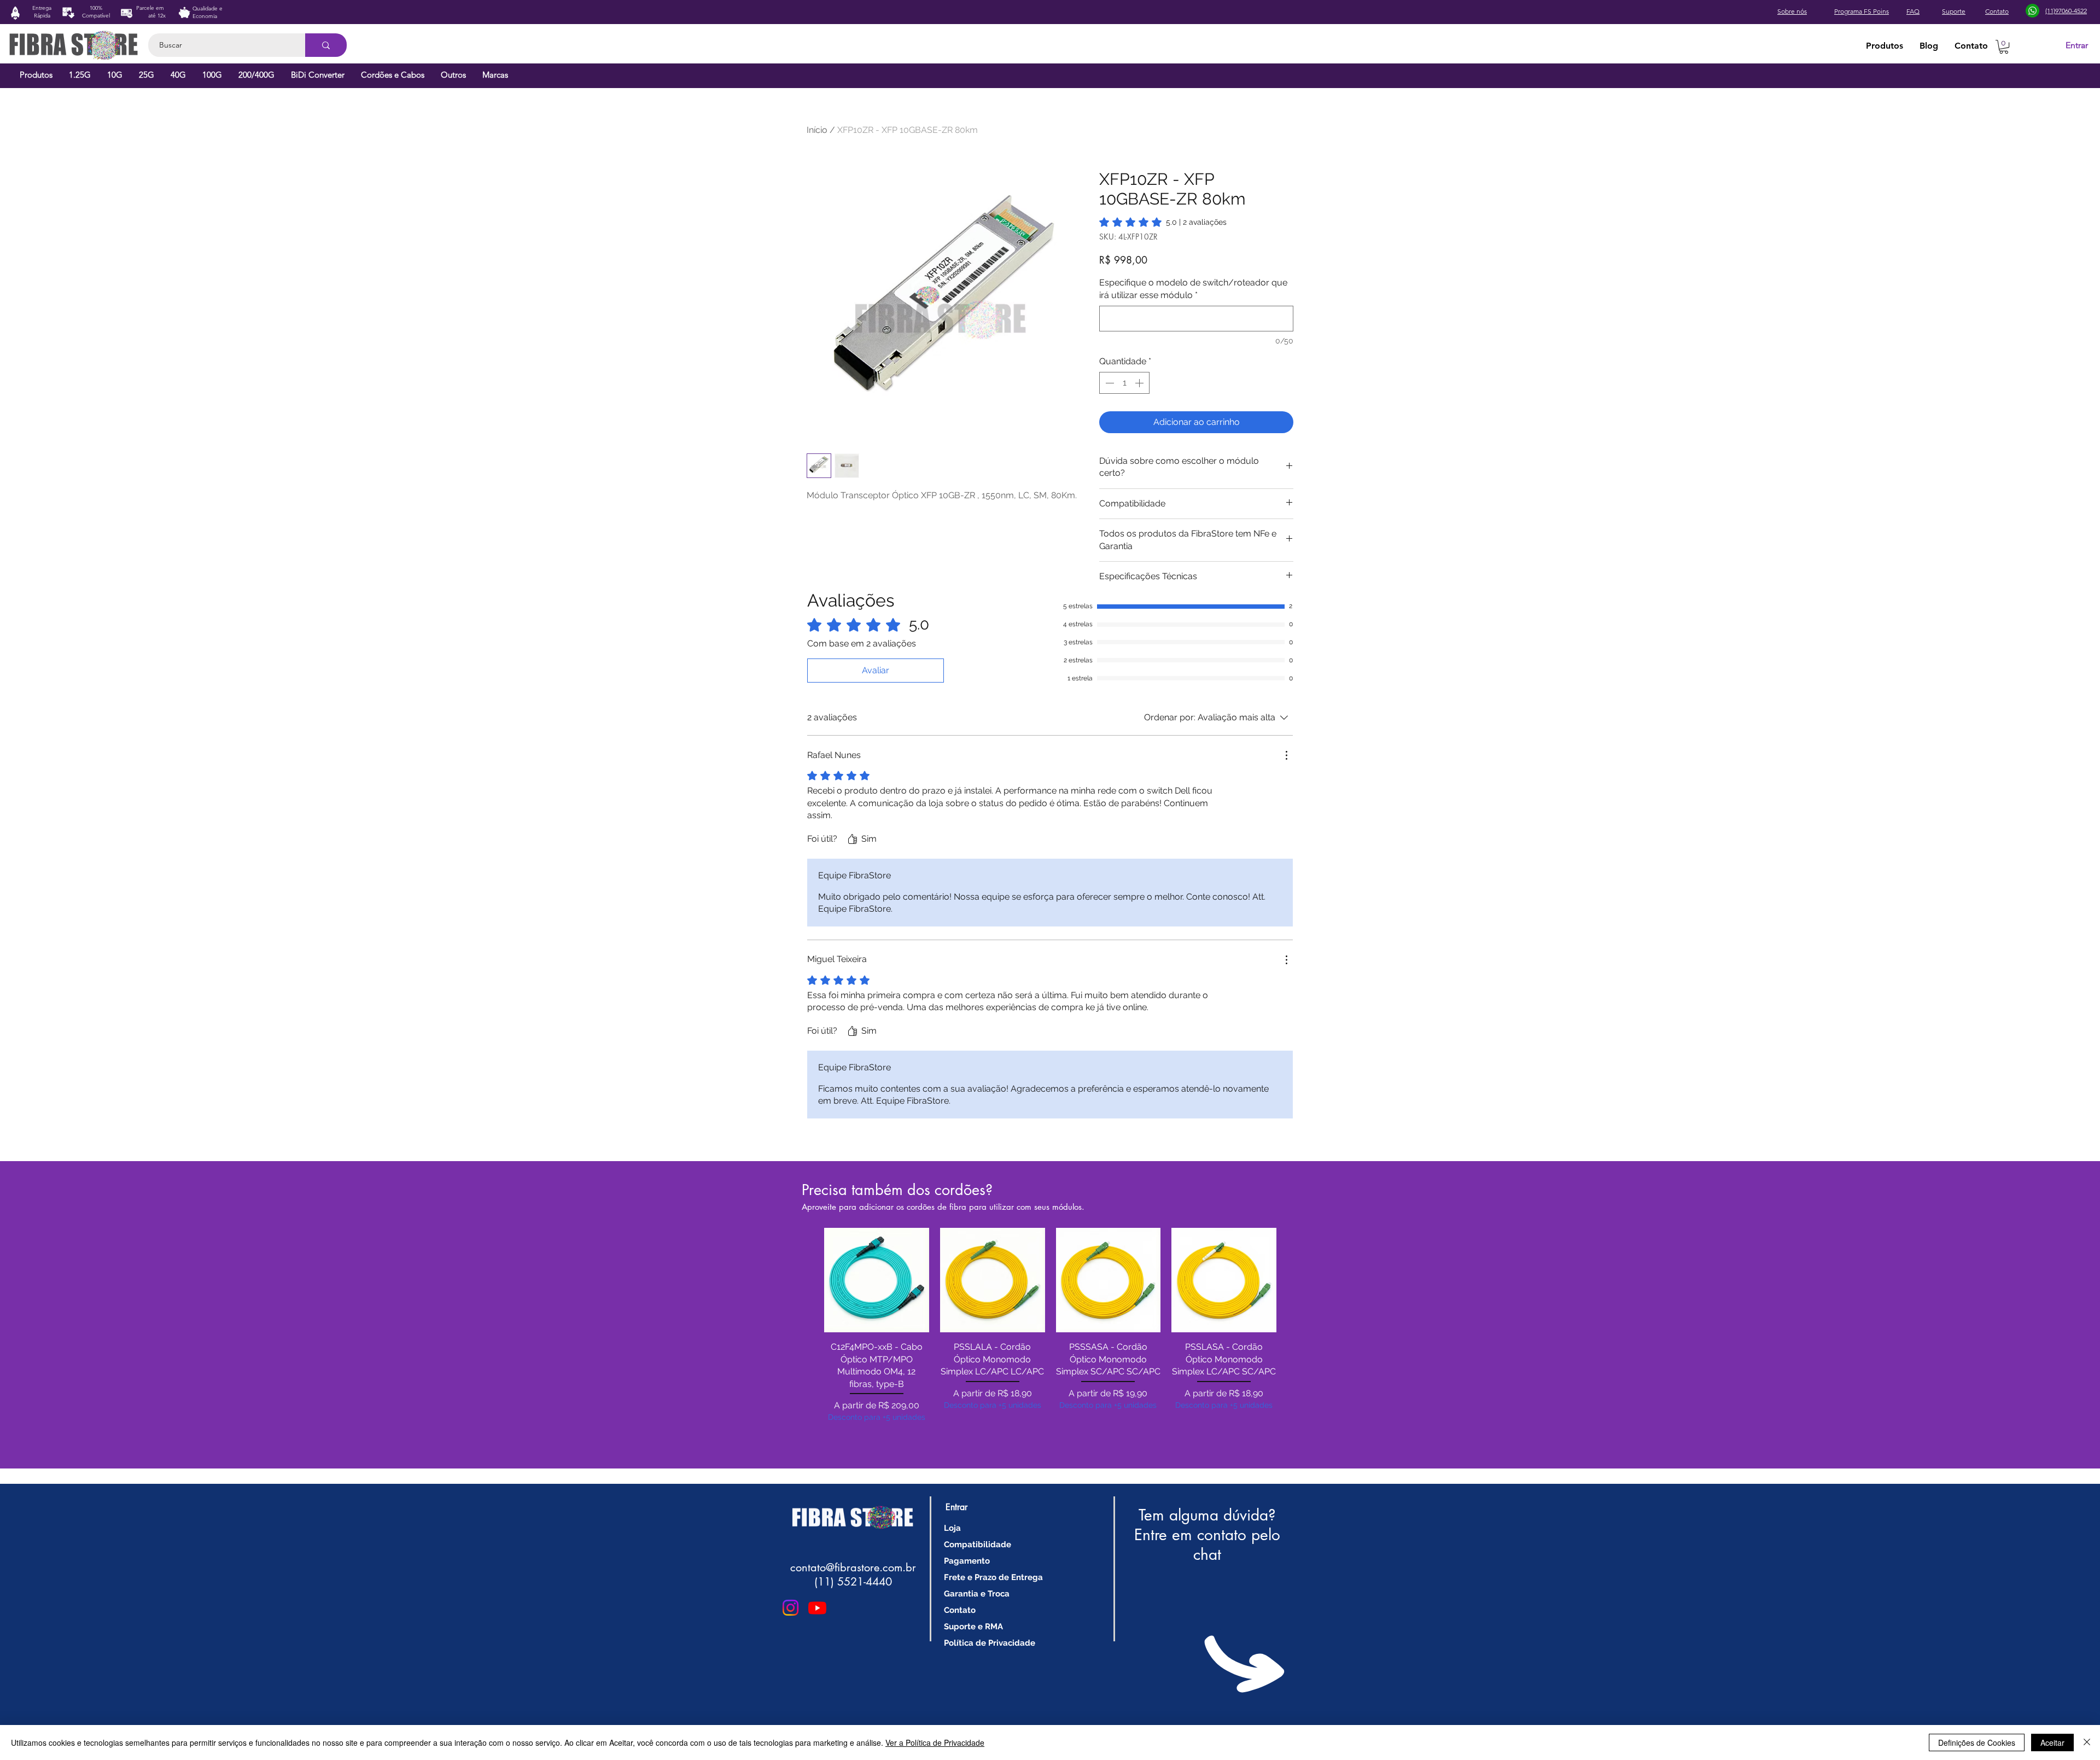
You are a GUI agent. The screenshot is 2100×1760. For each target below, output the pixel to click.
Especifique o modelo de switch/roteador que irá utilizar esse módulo (1193, 289)
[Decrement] (1109, 383)
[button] (2004, 47)
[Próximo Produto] (1292, 1280)
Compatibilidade (978, 1545)
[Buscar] (326, 45)
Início (817, 130)
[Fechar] (2087, 1742)
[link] (1163, 222)
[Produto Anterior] (808, 1280)
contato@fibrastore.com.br (853, 1567)
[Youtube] (817, 1608)
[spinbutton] (1124, 383)
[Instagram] (791, 1608)
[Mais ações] (1286, 755)
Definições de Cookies (1977, 1742)
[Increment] (1140, 383)
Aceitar (2052, 1742)
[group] (1050, 1340)
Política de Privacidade (990, 1643)
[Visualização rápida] (877, 1280)
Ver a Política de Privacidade (935, 1742)
